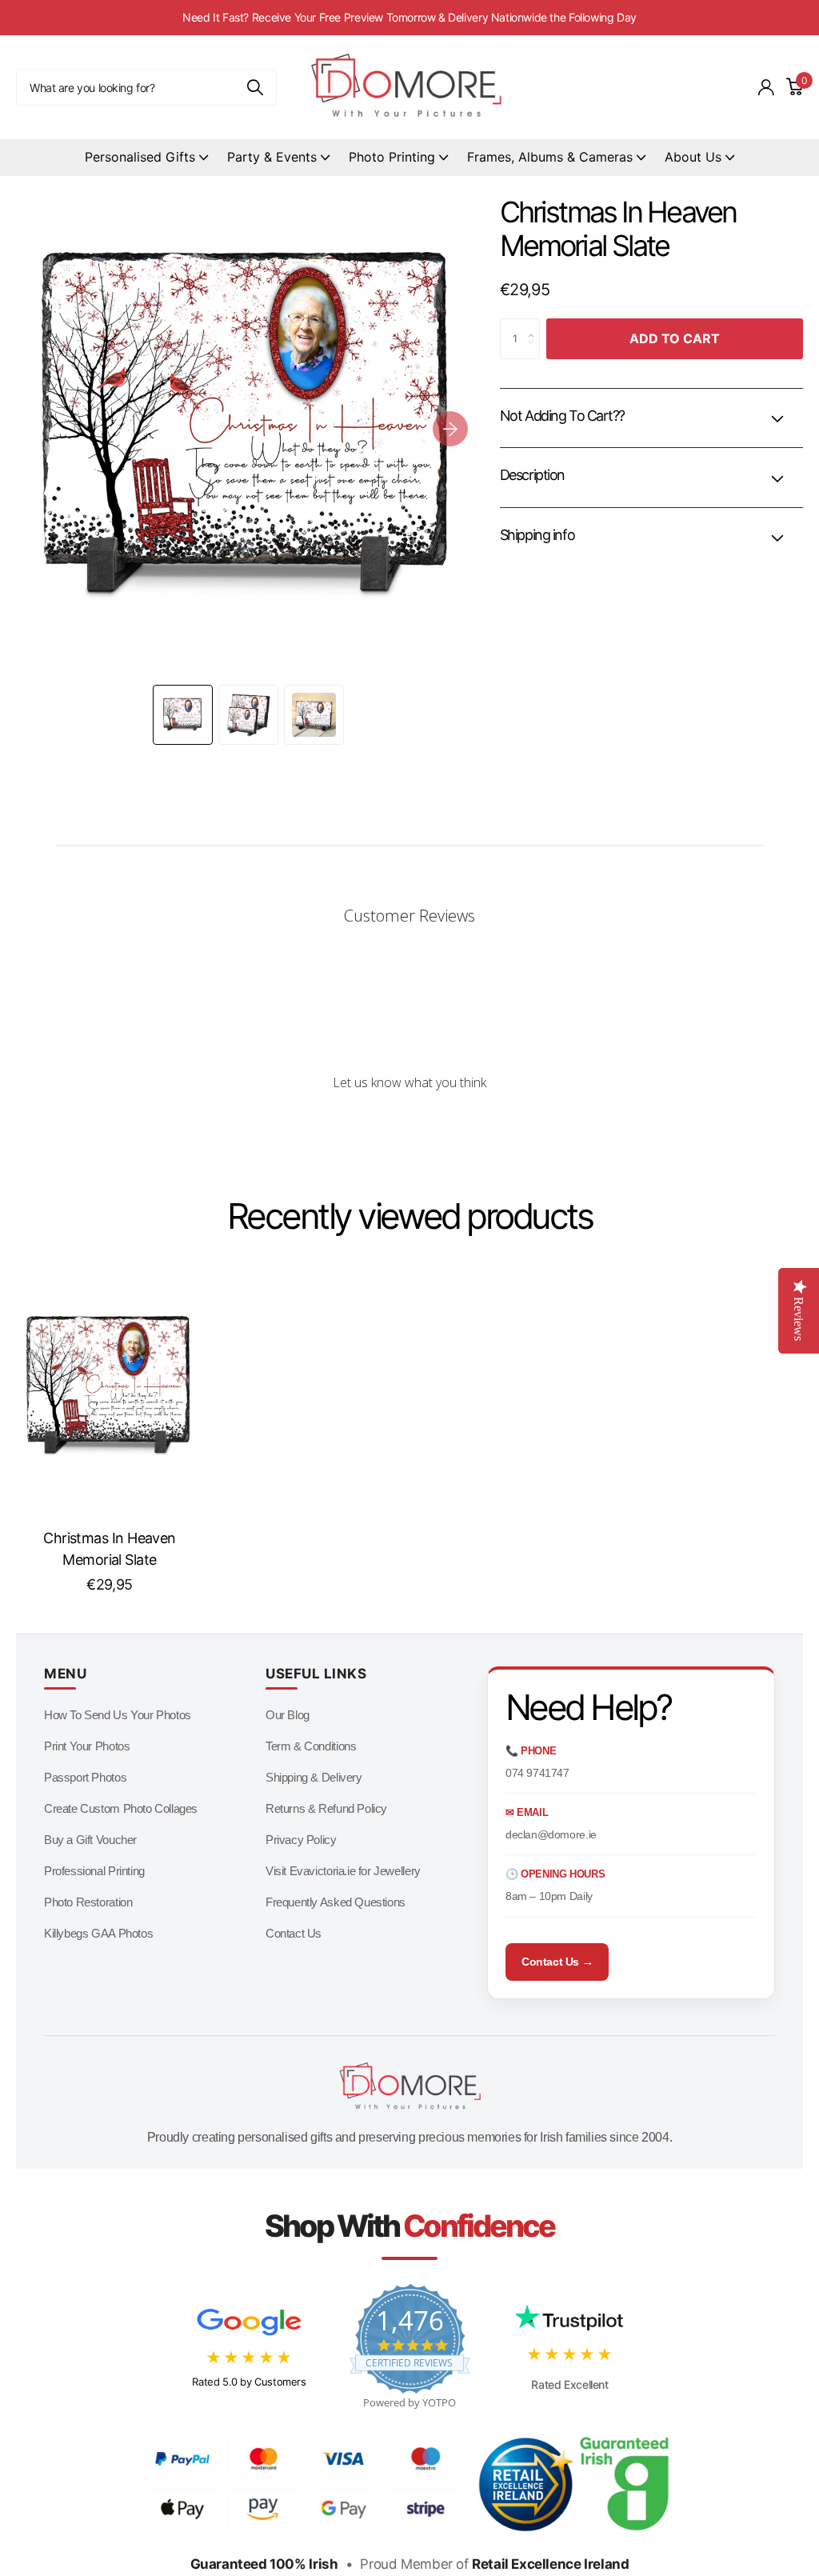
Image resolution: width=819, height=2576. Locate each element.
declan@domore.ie (551, 1834)
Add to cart (675, 338)
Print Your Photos (87, 1746)
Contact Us (294, 1933)
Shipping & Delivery (314, 1777)
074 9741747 (537, 1773)
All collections (146, 158)
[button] (450, 428)
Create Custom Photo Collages (121, 1808)
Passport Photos (85, 1777)
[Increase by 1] (535, 325)
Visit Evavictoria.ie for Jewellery (343, 1871)
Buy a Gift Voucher (90, 1840)
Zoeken (255, 88)
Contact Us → (557, 1962)
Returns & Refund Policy (326, 1808)
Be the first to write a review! (409, 1125)
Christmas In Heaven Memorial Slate (110, 1549)
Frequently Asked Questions (336, 1902)
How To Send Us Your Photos (118, 1715)
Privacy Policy (301, 1840)
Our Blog (288, 1715)
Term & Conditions (311, 1746)
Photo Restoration (88, 1902)
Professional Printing (94, 1871)
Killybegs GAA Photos (98, 1933)
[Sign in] (766, 88)
